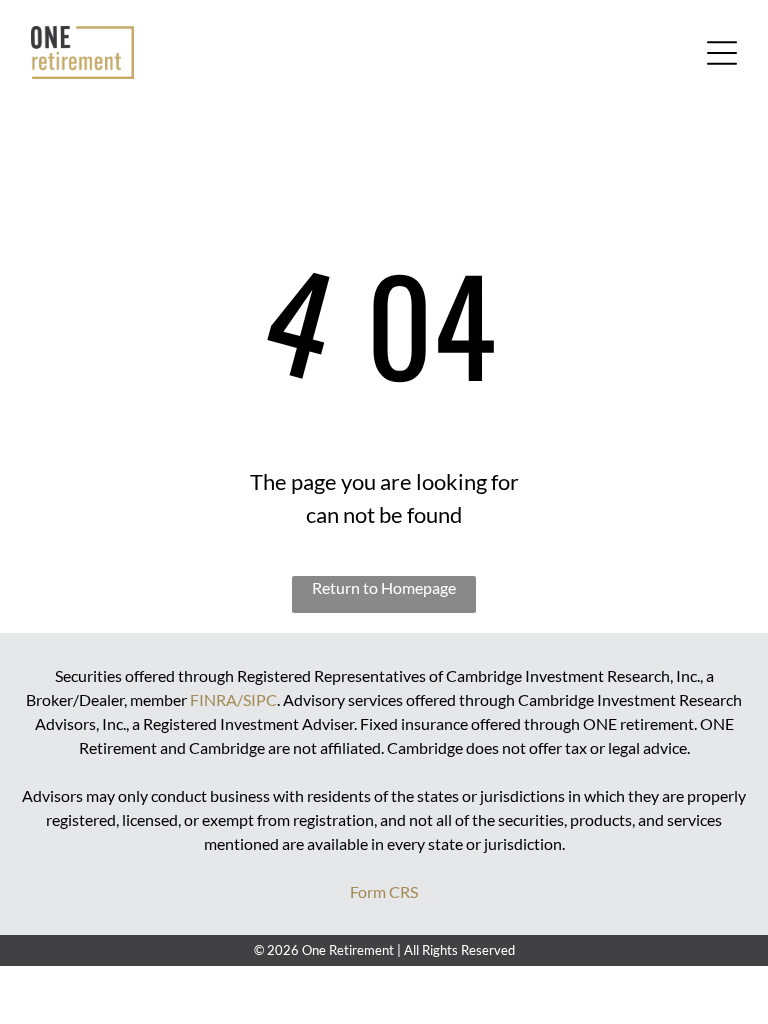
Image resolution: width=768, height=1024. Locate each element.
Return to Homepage (384, 587)
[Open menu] (722, 53)
